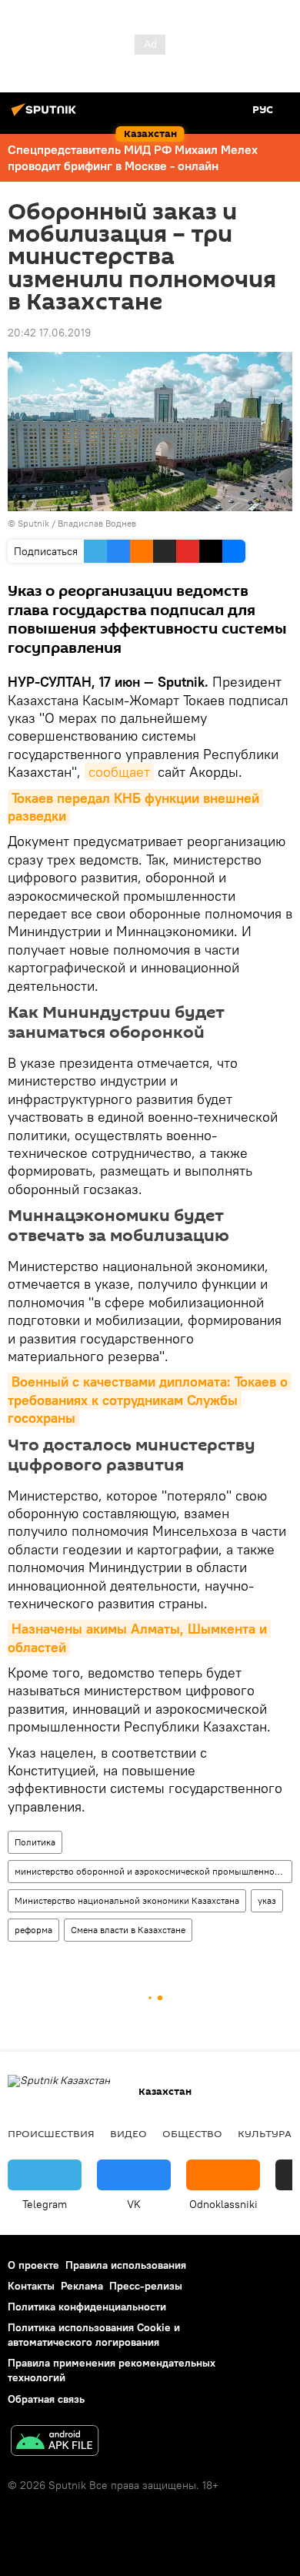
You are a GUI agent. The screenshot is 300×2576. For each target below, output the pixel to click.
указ (267, 1900)
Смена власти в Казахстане (128, 1930)
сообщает (119, 772)
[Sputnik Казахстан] (46, 115)
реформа (33, 1930)
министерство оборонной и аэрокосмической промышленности (152, 1871)
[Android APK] (55, 2442)
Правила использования (126, 2265)
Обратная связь (46, 2399)
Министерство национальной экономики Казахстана (127, 1900)
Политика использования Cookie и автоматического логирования (94, 2335)
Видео (128, 2133)
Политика (35, 1842)
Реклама (82, 2286)
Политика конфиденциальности (87, 2307)
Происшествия (51, 2133)
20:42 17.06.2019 (49, 333)
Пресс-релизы (146, 2286)
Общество (192, 2133)
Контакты (31, 2286)
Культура (265, 2133)
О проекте (33, 2265)
